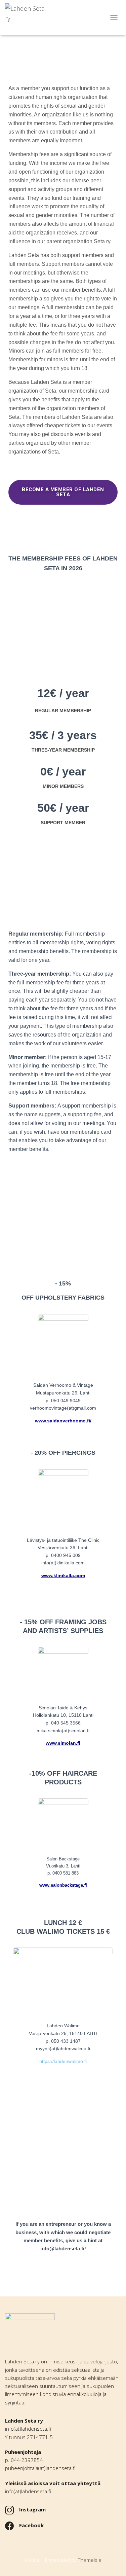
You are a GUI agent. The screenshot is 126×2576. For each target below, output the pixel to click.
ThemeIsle (90, 2560)
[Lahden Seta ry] (29, 18)
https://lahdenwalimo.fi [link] (63, 2061)
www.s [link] (46, 1885)
